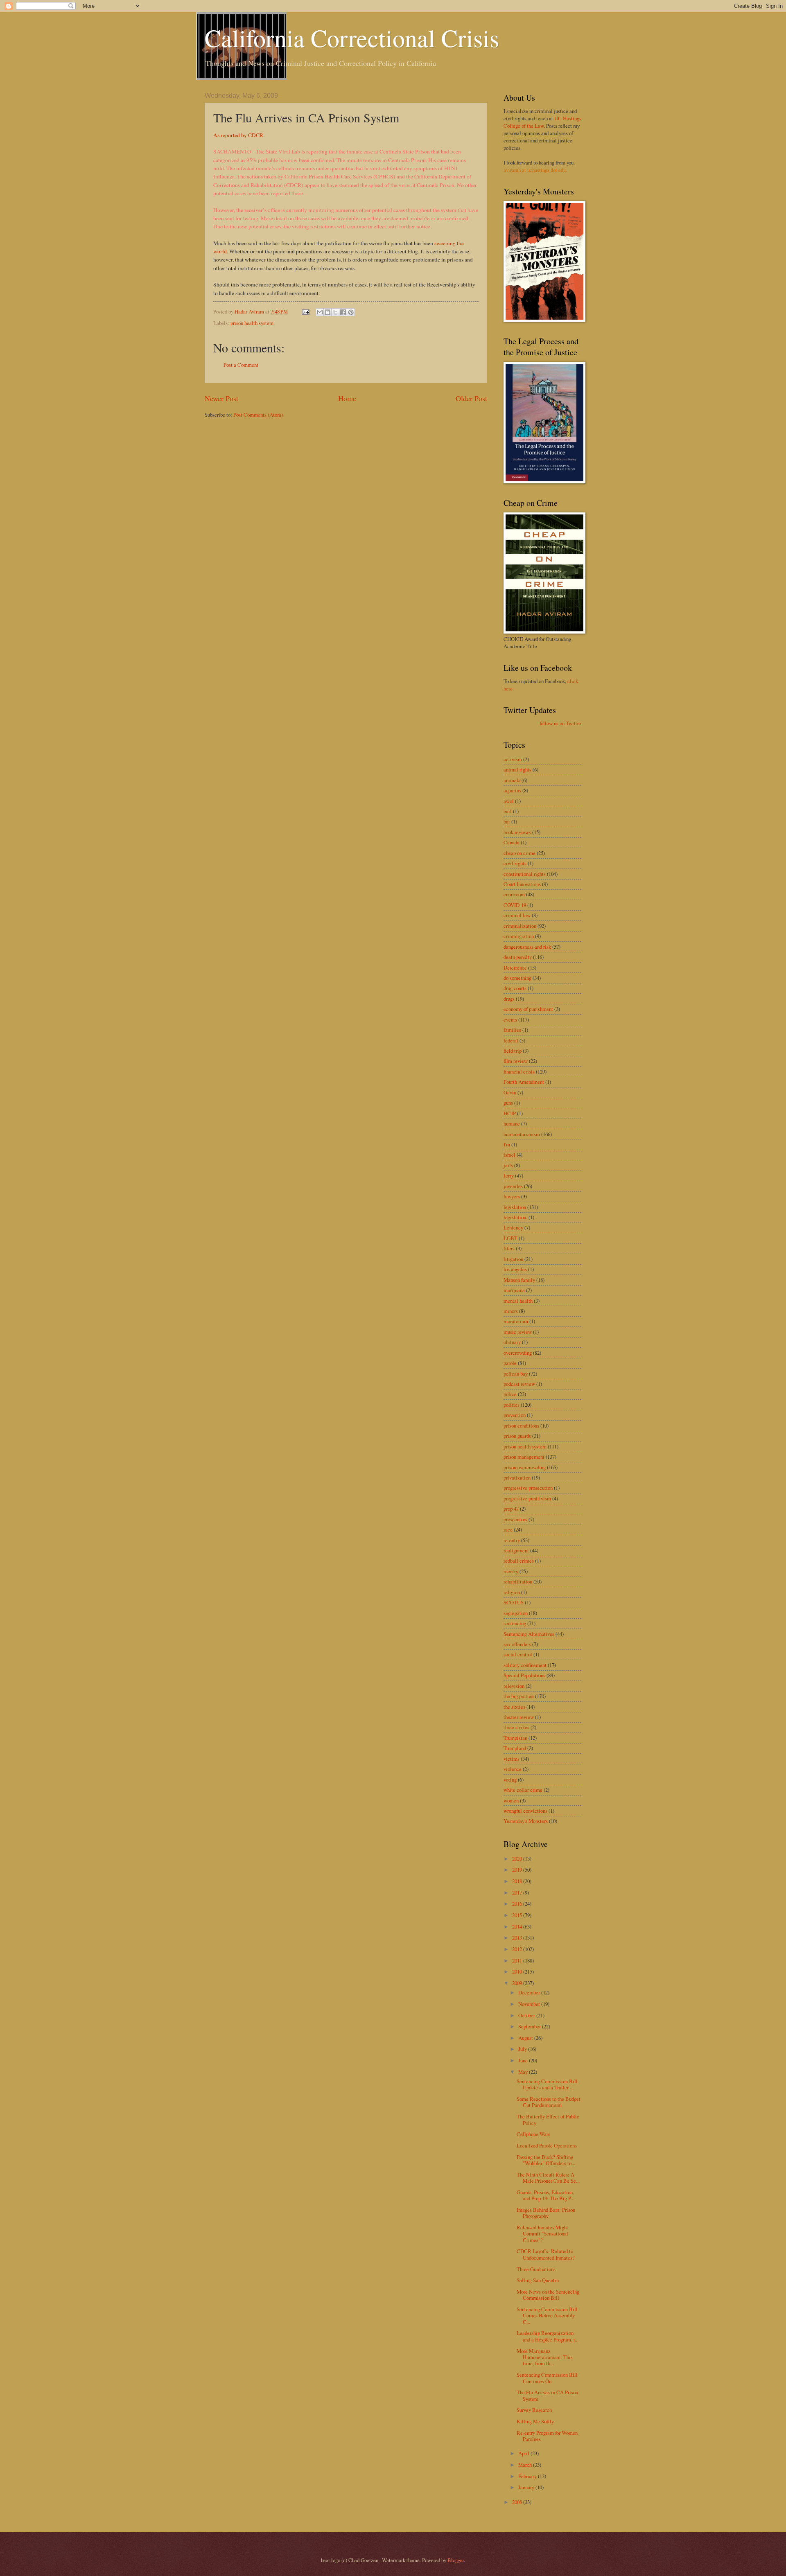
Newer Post (221, 398)
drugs (509, 999)
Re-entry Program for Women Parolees (547, 2436)
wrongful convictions (525, 1811)
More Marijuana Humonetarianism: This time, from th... (545, 2357)
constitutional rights (525, 874)
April (524, 2453)
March (526, 2465)
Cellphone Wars (533, 2134)
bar (507, 821)
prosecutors (515, 1519)
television (514, 1686)
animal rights (517, 769)
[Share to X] (335, 312)
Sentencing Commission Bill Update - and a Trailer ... (547, 2084)
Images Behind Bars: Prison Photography (546, 2213)
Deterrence (515, 968)
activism (513, 759)
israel (509, 1155)
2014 (518, 1926)
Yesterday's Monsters (526, 1821)
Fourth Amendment (524, 1082)
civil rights (515, 863)
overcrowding (518, 1353)
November (530, 2004)
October (527, 2015)
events (510, 1020)
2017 (518, 1893)
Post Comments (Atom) (258, 415)
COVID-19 (515, 905)
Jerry (509, 1175)
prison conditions (521, 1426)
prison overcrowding (525, 1467)
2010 (518, 1971)
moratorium (516, 1321)
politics (512, 1405)
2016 (518, 1904)
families (512, 1030)
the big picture (519, 1696)
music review (518, 1332)
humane (512, 1123)
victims (512, 1759)
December (530, 1992)
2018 (518, 1881)
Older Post (471, 398)
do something (517, 978)
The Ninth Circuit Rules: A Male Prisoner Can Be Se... (548, 2178)
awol (509, 801)
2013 (518, 1938)
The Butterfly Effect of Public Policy (548, 2119)
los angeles (515, 1269)
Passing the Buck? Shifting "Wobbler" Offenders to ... (547, 2160)
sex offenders (517, 1644)
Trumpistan (515, 1738)
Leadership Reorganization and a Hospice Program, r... (548, 2336)
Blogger (456, 2560)
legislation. (515, 1217)
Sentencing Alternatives (529, 1634)
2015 (518, 1915)
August (526, 2038)
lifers (509, 1248)
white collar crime (523, 1790)
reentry (511, 1571)
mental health (518, 1301)
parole (510, 1363)
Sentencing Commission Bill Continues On (547, 2378)
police (510, 1394)
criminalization (520, 926)
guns (508, 1103)
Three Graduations (536, 2269)
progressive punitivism (527, 1498)
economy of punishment (528, 1009)
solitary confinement (525, 1665)
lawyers (512, 1196)
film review (516, 1061)
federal (511, 1040)
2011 (518, 1960)
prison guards (517, 1436)
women (511, 1800)
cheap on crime (519, 853)
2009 (518, 1983)
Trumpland (515, 1748)
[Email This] (320, 312)
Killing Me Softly (535, 2421)
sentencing (515, 1623)
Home (347, 398)
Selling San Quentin (538, 2280)
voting (510, 1780)
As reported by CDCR (238, 135)
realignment (516, 1550)
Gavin (510, 1092)
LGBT (510, 1238)
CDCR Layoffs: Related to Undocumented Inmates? (546, 2254)
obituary (512, 1342)
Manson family (519, 1280)
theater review (519, 1717)
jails (508, 1165)
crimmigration (519, 936)
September (530, 2026)
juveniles (513, 1186)
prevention (515, 1415)
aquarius (512, 790)
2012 (518, 1949)
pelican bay (516, 1374)
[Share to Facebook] (343, 312)
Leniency (513, 1227)
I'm (507, 1144)
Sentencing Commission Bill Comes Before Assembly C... (547, 2315)
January (527, 2487)
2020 (518, 1859)
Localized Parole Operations (547, 2145)
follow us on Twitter (560, 723)
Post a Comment (241, 365)
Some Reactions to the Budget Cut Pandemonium (549, 2102)
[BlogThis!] (327, 312)
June (524, 2060)
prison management (524, 1457)
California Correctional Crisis (352, 38)
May (524, 2072)
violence (513, 1769)
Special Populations (524, 1675)
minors (511, 1311)
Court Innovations (522, 884)
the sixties (514, 1707)
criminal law (517, 915)
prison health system (252, 323)
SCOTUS (514, 1602)
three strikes (516, 1727)
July (523, 2049)
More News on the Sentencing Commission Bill (548, 2295)
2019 (518, 1870)
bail (508, 811)
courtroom (514, 894)
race (508, 1529)
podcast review (519, 1384)
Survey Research (534, 2410)
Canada (512, 842)
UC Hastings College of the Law (542, 122)
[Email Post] (305, 311)
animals (512, 780)
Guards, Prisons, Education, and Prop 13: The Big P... (545, 2195)
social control (518, 1654)
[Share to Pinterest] (351, 312)
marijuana (514, 1290)
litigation (513, 1259)
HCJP (510, 1113)
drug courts (515, 988)
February (528, 2476)
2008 (518, 2502)
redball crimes (519, 1561)
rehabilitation (518, 1581)
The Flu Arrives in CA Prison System (547, 2395)
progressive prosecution (528, 1488)
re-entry (512, 1540)
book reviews (517, 832)
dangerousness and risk (527, 947)
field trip (513, 1051)
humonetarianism (522, 1134)
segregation (516, 1613)
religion (512, 1592)
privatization (517, 1477)
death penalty (518, 957)
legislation (515, 1207)
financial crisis (519, 1071)
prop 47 (511, 1509)
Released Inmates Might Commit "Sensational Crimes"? (542, 2234)
